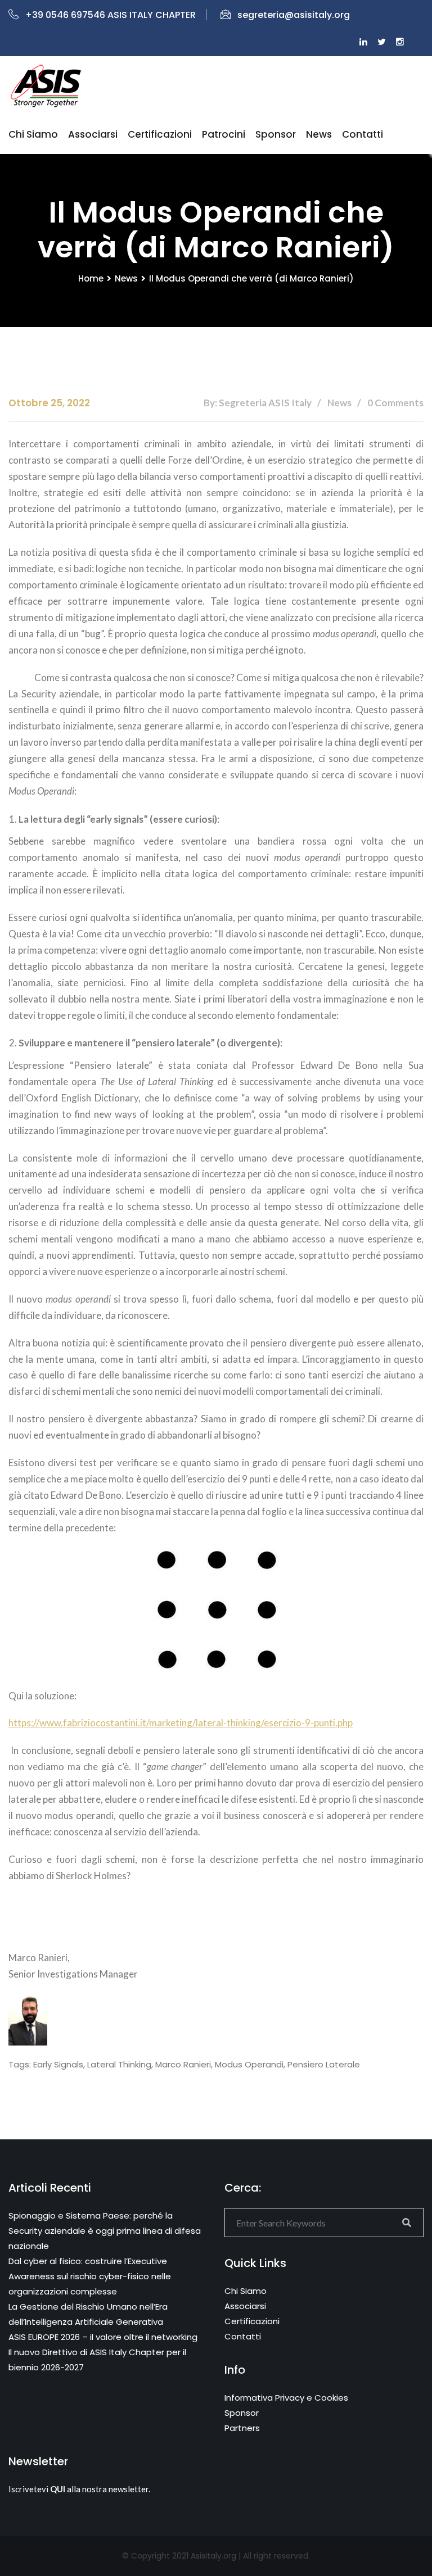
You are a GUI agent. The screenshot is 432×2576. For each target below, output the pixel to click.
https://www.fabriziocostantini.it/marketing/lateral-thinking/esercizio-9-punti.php (181, 1723)
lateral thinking (119, 2064)
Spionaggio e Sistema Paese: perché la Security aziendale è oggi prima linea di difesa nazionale (105, 2231)
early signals (58, 2064)
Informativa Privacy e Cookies (286, 2398)
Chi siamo (33, 134)
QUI (58, 2489)
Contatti (363, 134)
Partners (242, 2428)
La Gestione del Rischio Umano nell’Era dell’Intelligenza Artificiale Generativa (88, 2314)
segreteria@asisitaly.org (294, 15)
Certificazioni (160, 134)
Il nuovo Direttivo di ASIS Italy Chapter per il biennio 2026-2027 (97, 2360)
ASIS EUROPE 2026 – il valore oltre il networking (103, 2337)
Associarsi (93, 134)
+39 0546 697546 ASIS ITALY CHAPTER (111, 15)
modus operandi (249, 2064)
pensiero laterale (324, 2064)
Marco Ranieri (183, 2064)
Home (91, 278)
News (319, 134)
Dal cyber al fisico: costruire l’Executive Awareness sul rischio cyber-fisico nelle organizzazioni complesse (90, 2276)
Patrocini (224, 134)
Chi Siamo (246, 2291)
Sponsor (276, 134)
